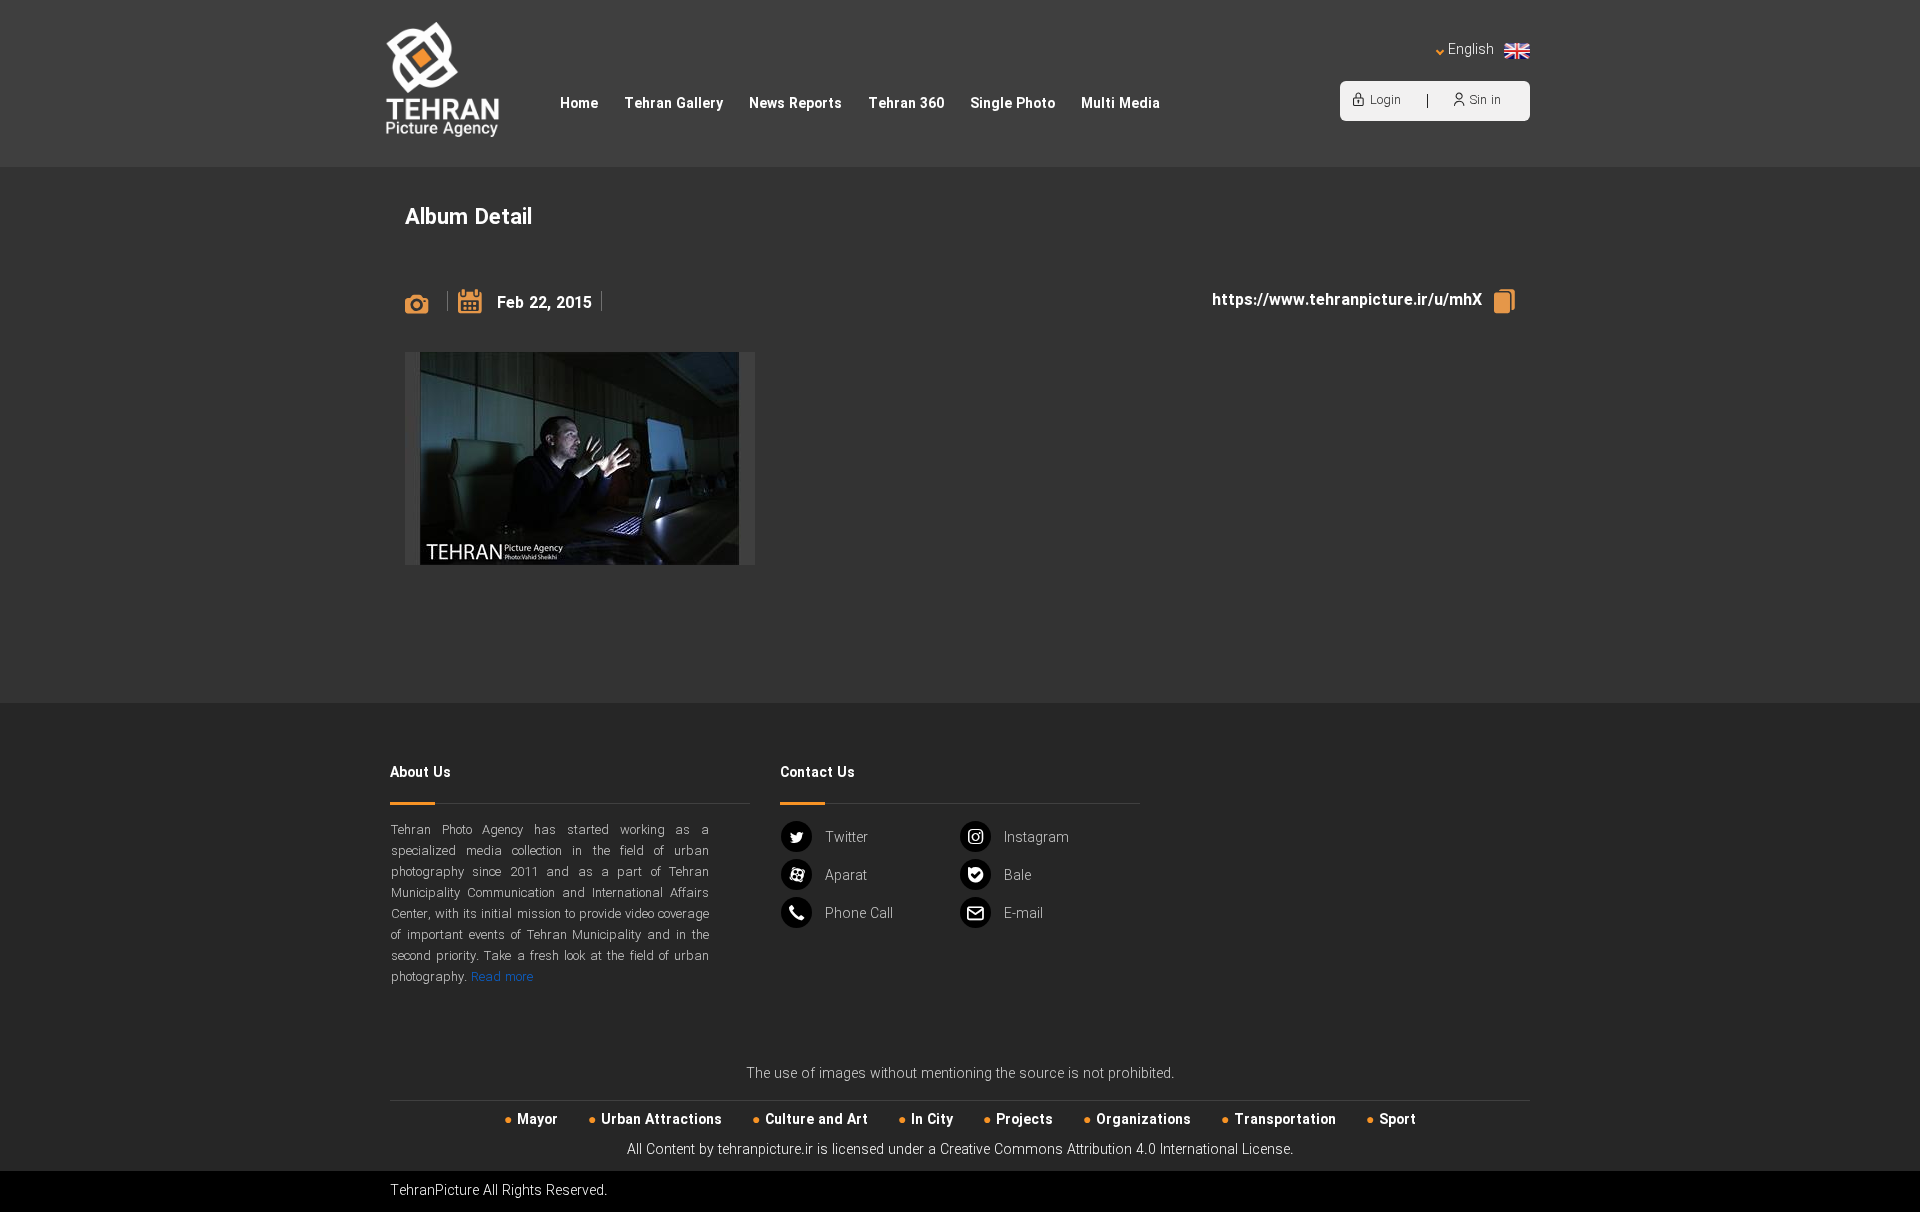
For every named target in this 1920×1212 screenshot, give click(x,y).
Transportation (1285, 1120)
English (1471, 50)
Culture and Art (816, 1120)
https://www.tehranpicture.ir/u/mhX (1347, 300)
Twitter (846, 838)
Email (1023, 914)
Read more (502, 977)
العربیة (1356, 70)
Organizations (1143, 1120)
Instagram (1036, 838)
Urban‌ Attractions (661, 1120)
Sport (1397, 1120)
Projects (1024, 1120)
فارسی (1405, 70)
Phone (859, 914)
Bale (1017, 876)
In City (932, 1120)
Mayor (537, 1120)
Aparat (846, 876)
